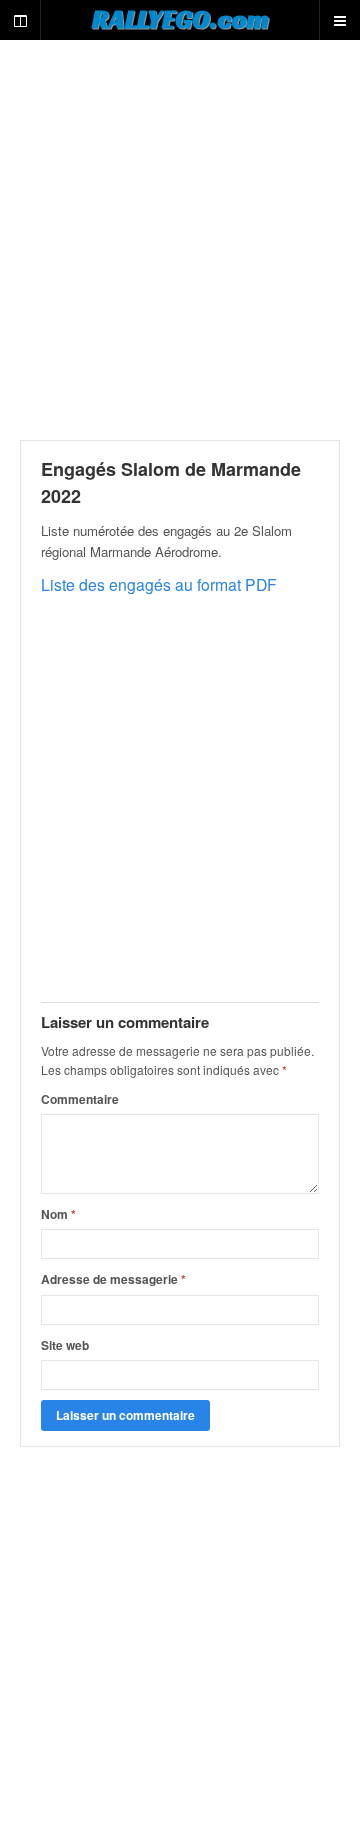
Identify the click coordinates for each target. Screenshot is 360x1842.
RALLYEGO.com (180, 19)
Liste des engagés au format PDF (159, 584)
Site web (65, 1345)
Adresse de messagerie (113, 1279)
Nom (58, 1214)
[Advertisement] (180, 240)
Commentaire (80, 1099)
